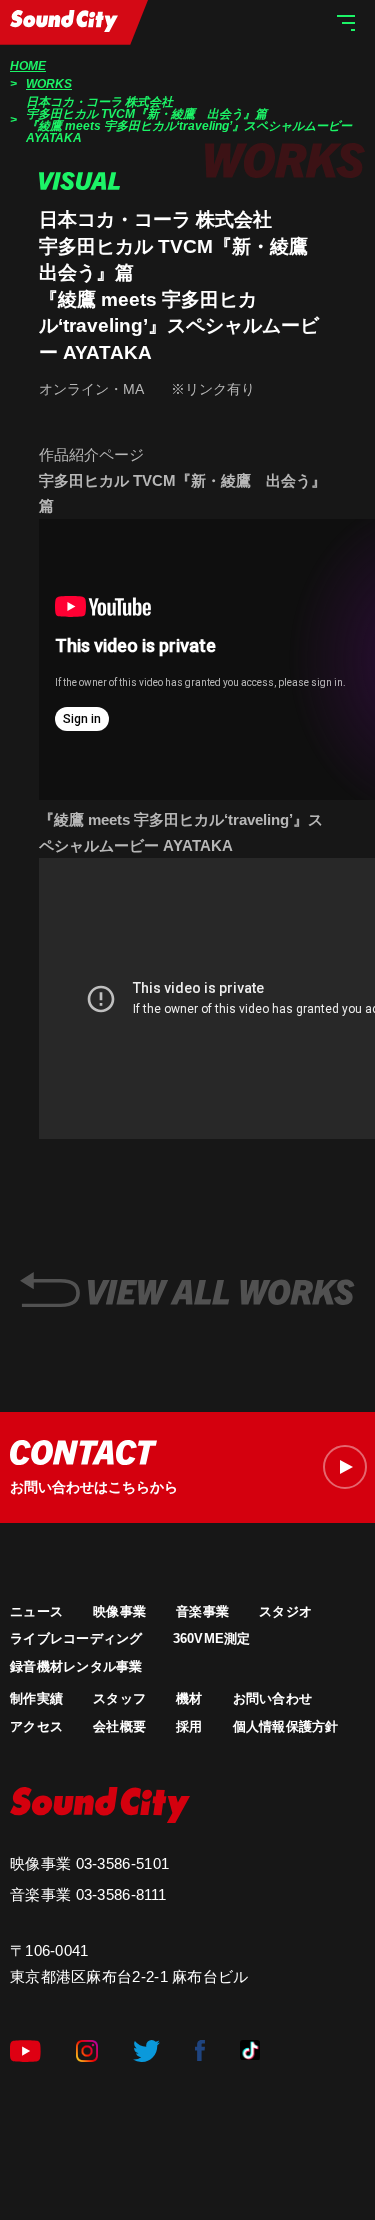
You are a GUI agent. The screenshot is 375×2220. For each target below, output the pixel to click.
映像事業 (119, 1611)
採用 (189, 1726)
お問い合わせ (273, 1698)
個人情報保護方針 (286, 1726)
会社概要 (119, 1726)
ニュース (36, 1611)
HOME (28, 66)
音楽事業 (202, 1611)
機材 (189, 1698)
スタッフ (119, 1698)
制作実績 (36, 1698)
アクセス (36, 1726)
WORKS (49, 84)
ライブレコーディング (76, 1638)
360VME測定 (212, 1638)
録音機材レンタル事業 (76, 1666)
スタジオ (285, 1611)
